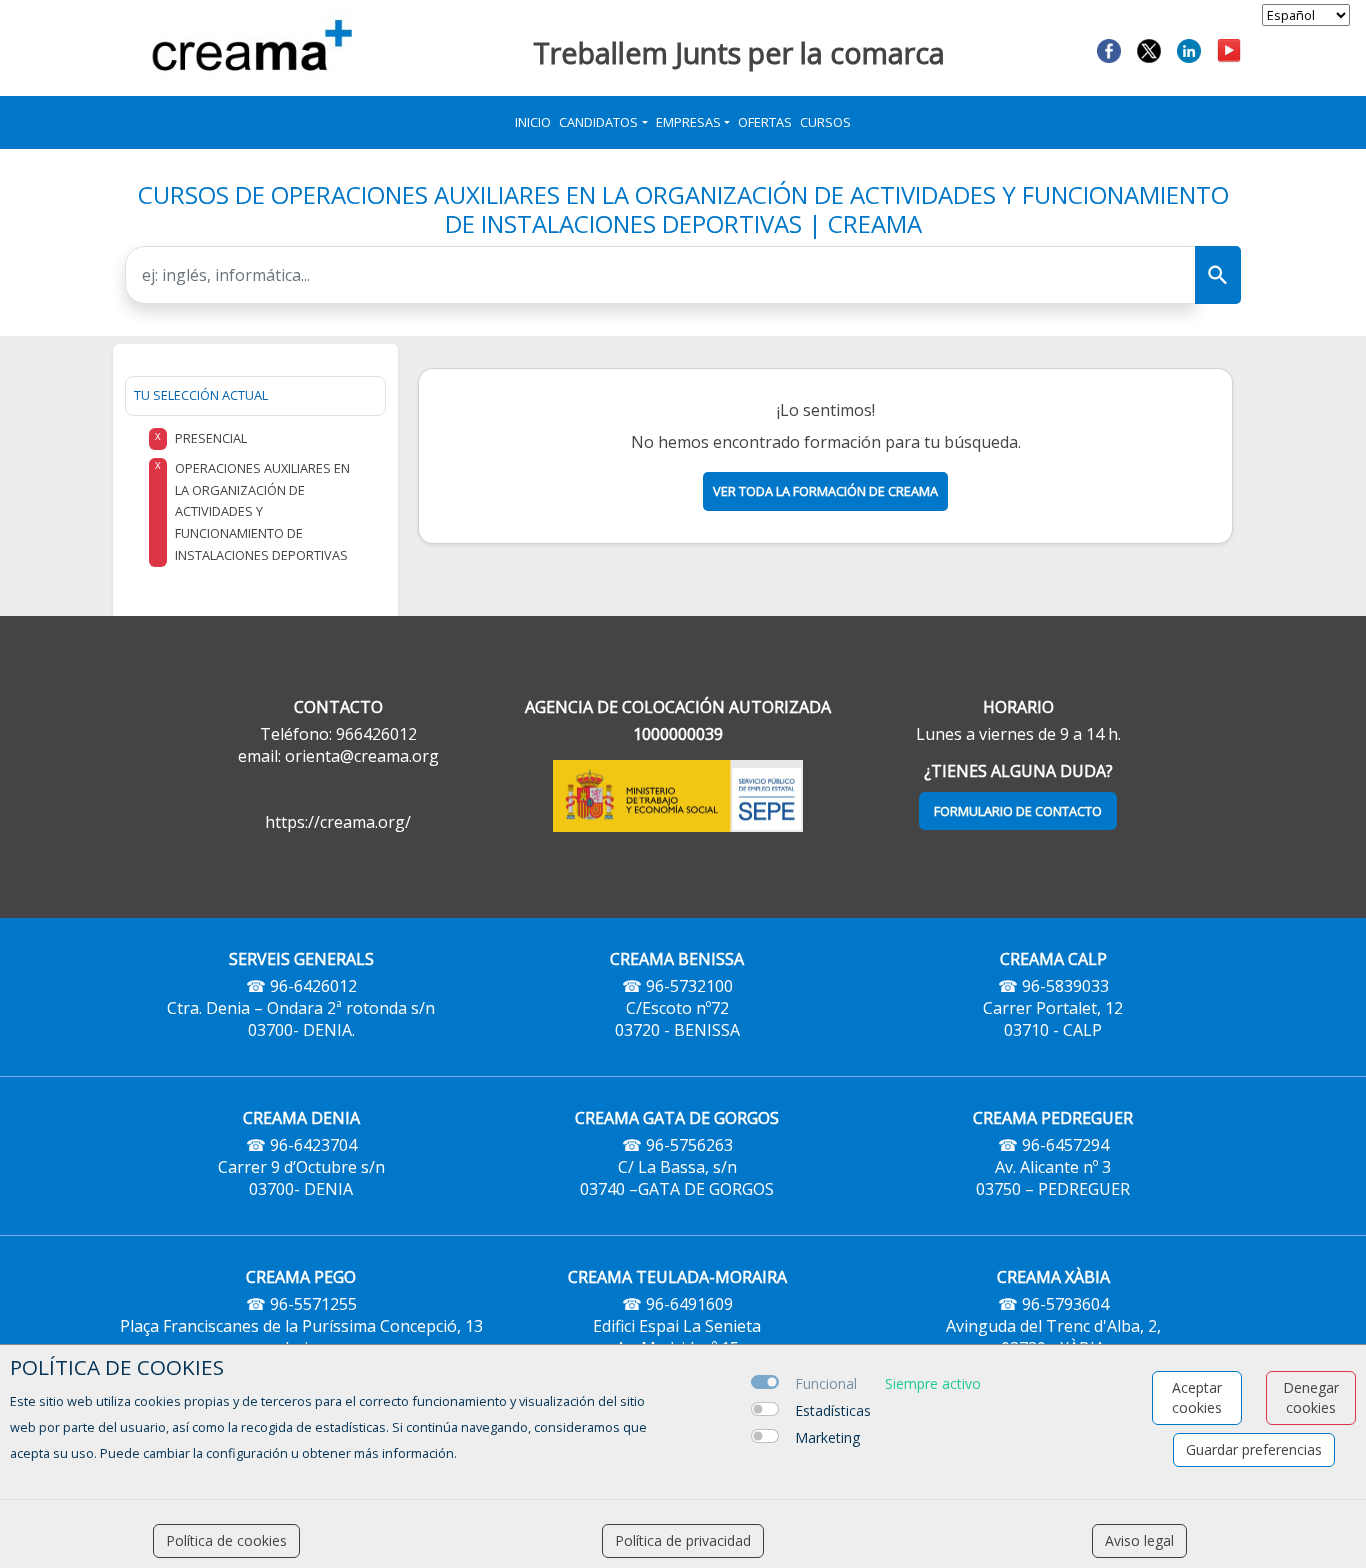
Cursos (825, 122)
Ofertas (765, 122)
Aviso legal (1139, 1540)
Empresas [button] (688, 122)
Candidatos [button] (598, 122)
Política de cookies (226, 1540)
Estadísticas (833, 1410)
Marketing (827, 1437)
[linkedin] (1189, 49)
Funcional (826, 1383)
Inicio (533, 122)
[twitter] (1149, 49)
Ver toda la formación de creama (825, 491)
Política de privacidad (683, 1540)
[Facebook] (1109, 49)
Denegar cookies (1311, 1397)
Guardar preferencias (1254, 1449)
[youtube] (1229, 49)
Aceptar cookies (1197, 1397)
